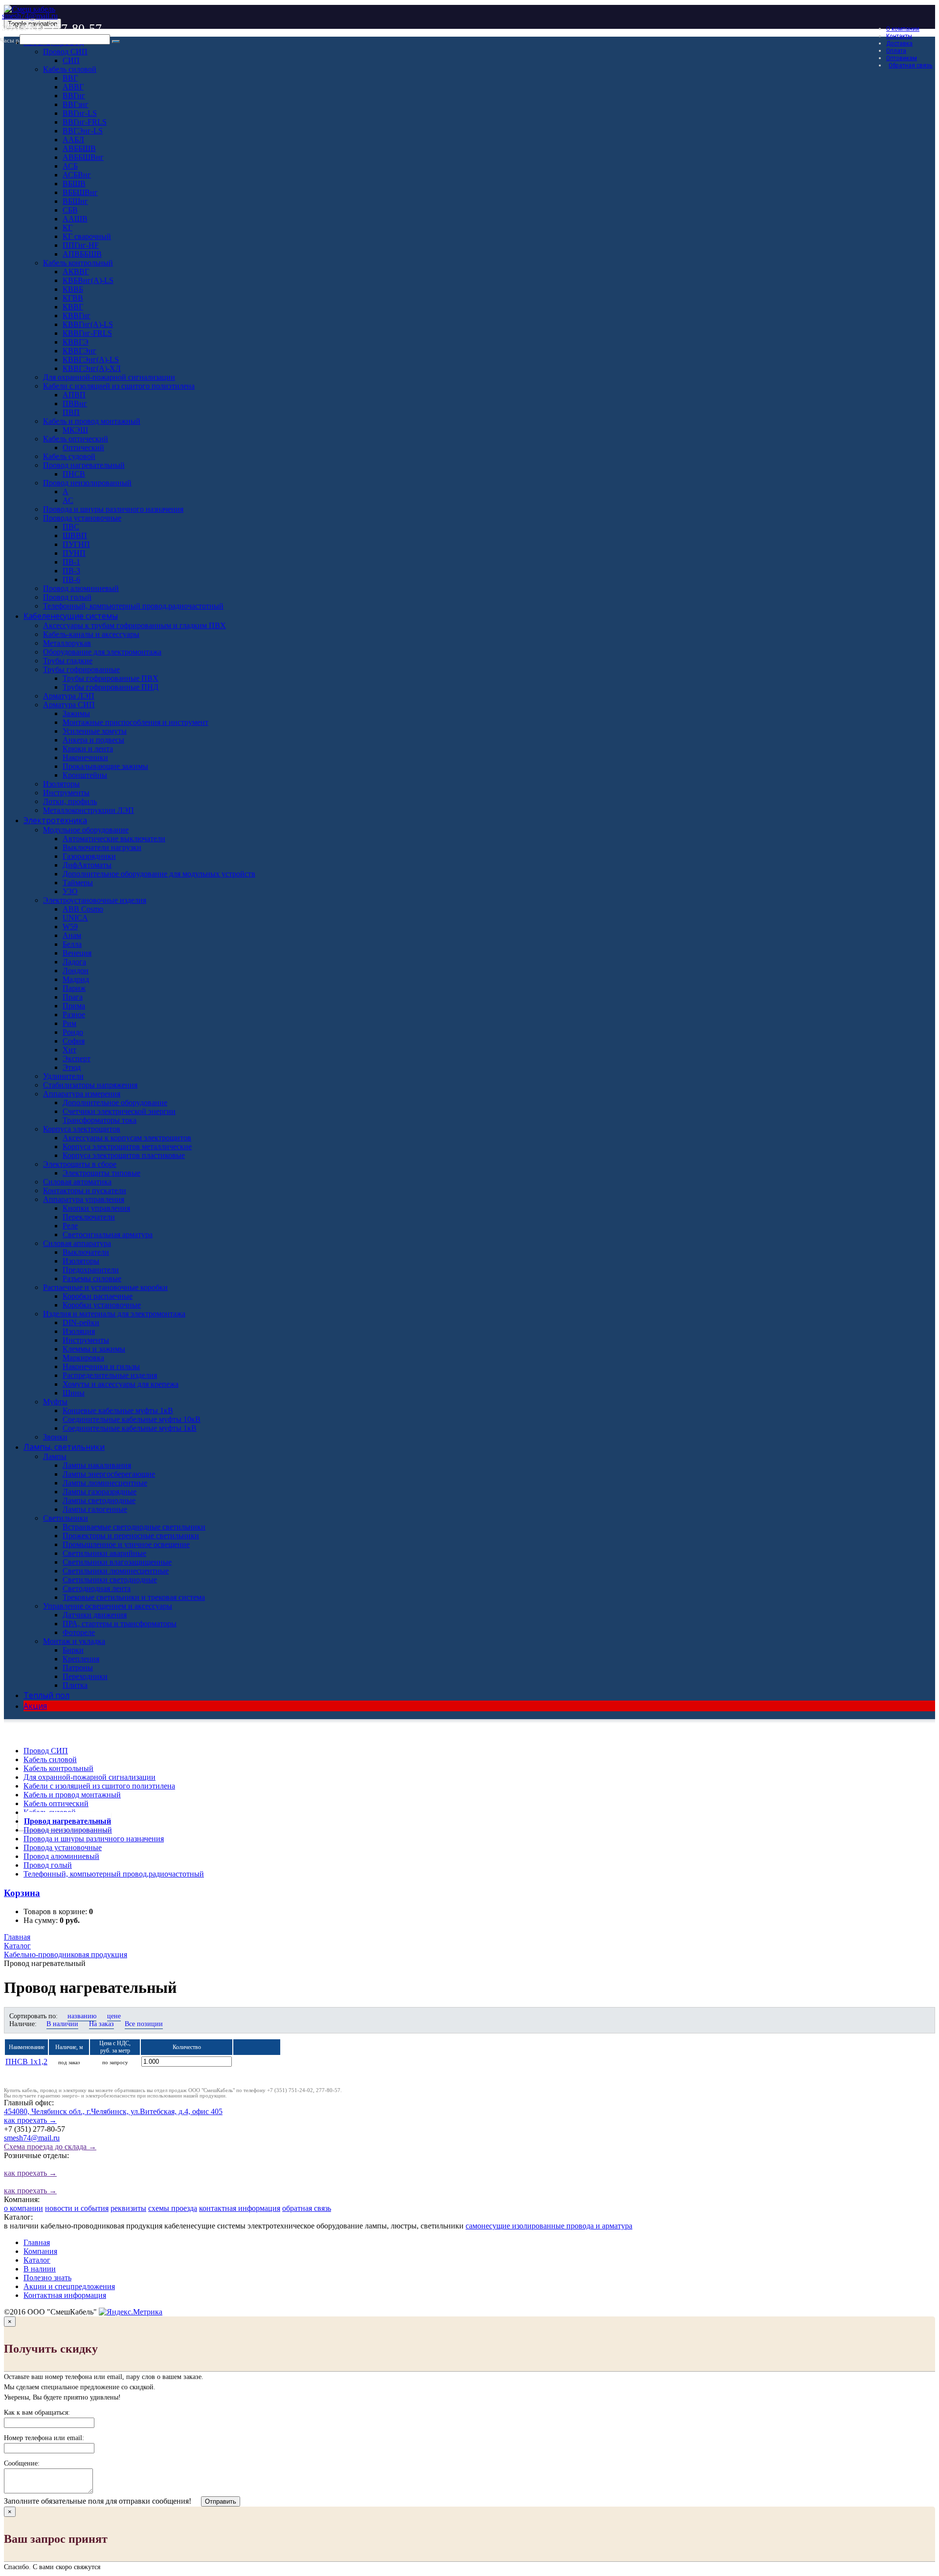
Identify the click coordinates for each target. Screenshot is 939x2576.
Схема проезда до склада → (50, 2147)
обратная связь (307, 2208)
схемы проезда (173, 2208)
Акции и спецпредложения (69, 2286)
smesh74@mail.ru (30, 16)
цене (114, 2016)
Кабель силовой (50, 1759)
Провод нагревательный (67, 1821)
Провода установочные (63, 1847)
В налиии (40, 2269)
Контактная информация (65, 2295)
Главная (37, 2242)
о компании (23, 2208)
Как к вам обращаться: (37, 2412)
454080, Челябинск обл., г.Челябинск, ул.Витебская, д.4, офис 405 (113, 2116)
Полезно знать (47, 2278)
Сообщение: (22, 2463)
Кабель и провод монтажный (72, 1795)
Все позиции (144, 2024)
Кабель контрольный (58, 1768)
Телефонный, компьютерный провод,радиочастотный (114, 1874)
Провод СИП (46, 1751)
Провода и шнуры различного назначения (94, 1839)
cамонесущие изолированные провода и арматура (549, 2226)
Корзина (22, 1893)
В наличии (62, 2024)
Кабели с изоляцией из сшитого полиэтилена (99, 1786)
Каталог (37, 2260)
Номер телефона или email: (44, 2438)
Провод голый (48, 1865)
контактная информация (240, 2208)
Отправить (221, 2501)
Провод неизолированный (68, 1830)
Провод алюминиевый (61, 1856)
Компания (40, 2251)
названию (82, 2016)
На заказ (101, 2024)
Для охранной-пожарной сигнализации (89, 1777)
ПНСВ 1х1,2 (26, 2062)
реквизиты (128, 2208)
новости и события (77, 2208)
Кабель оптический (56, 1803)
